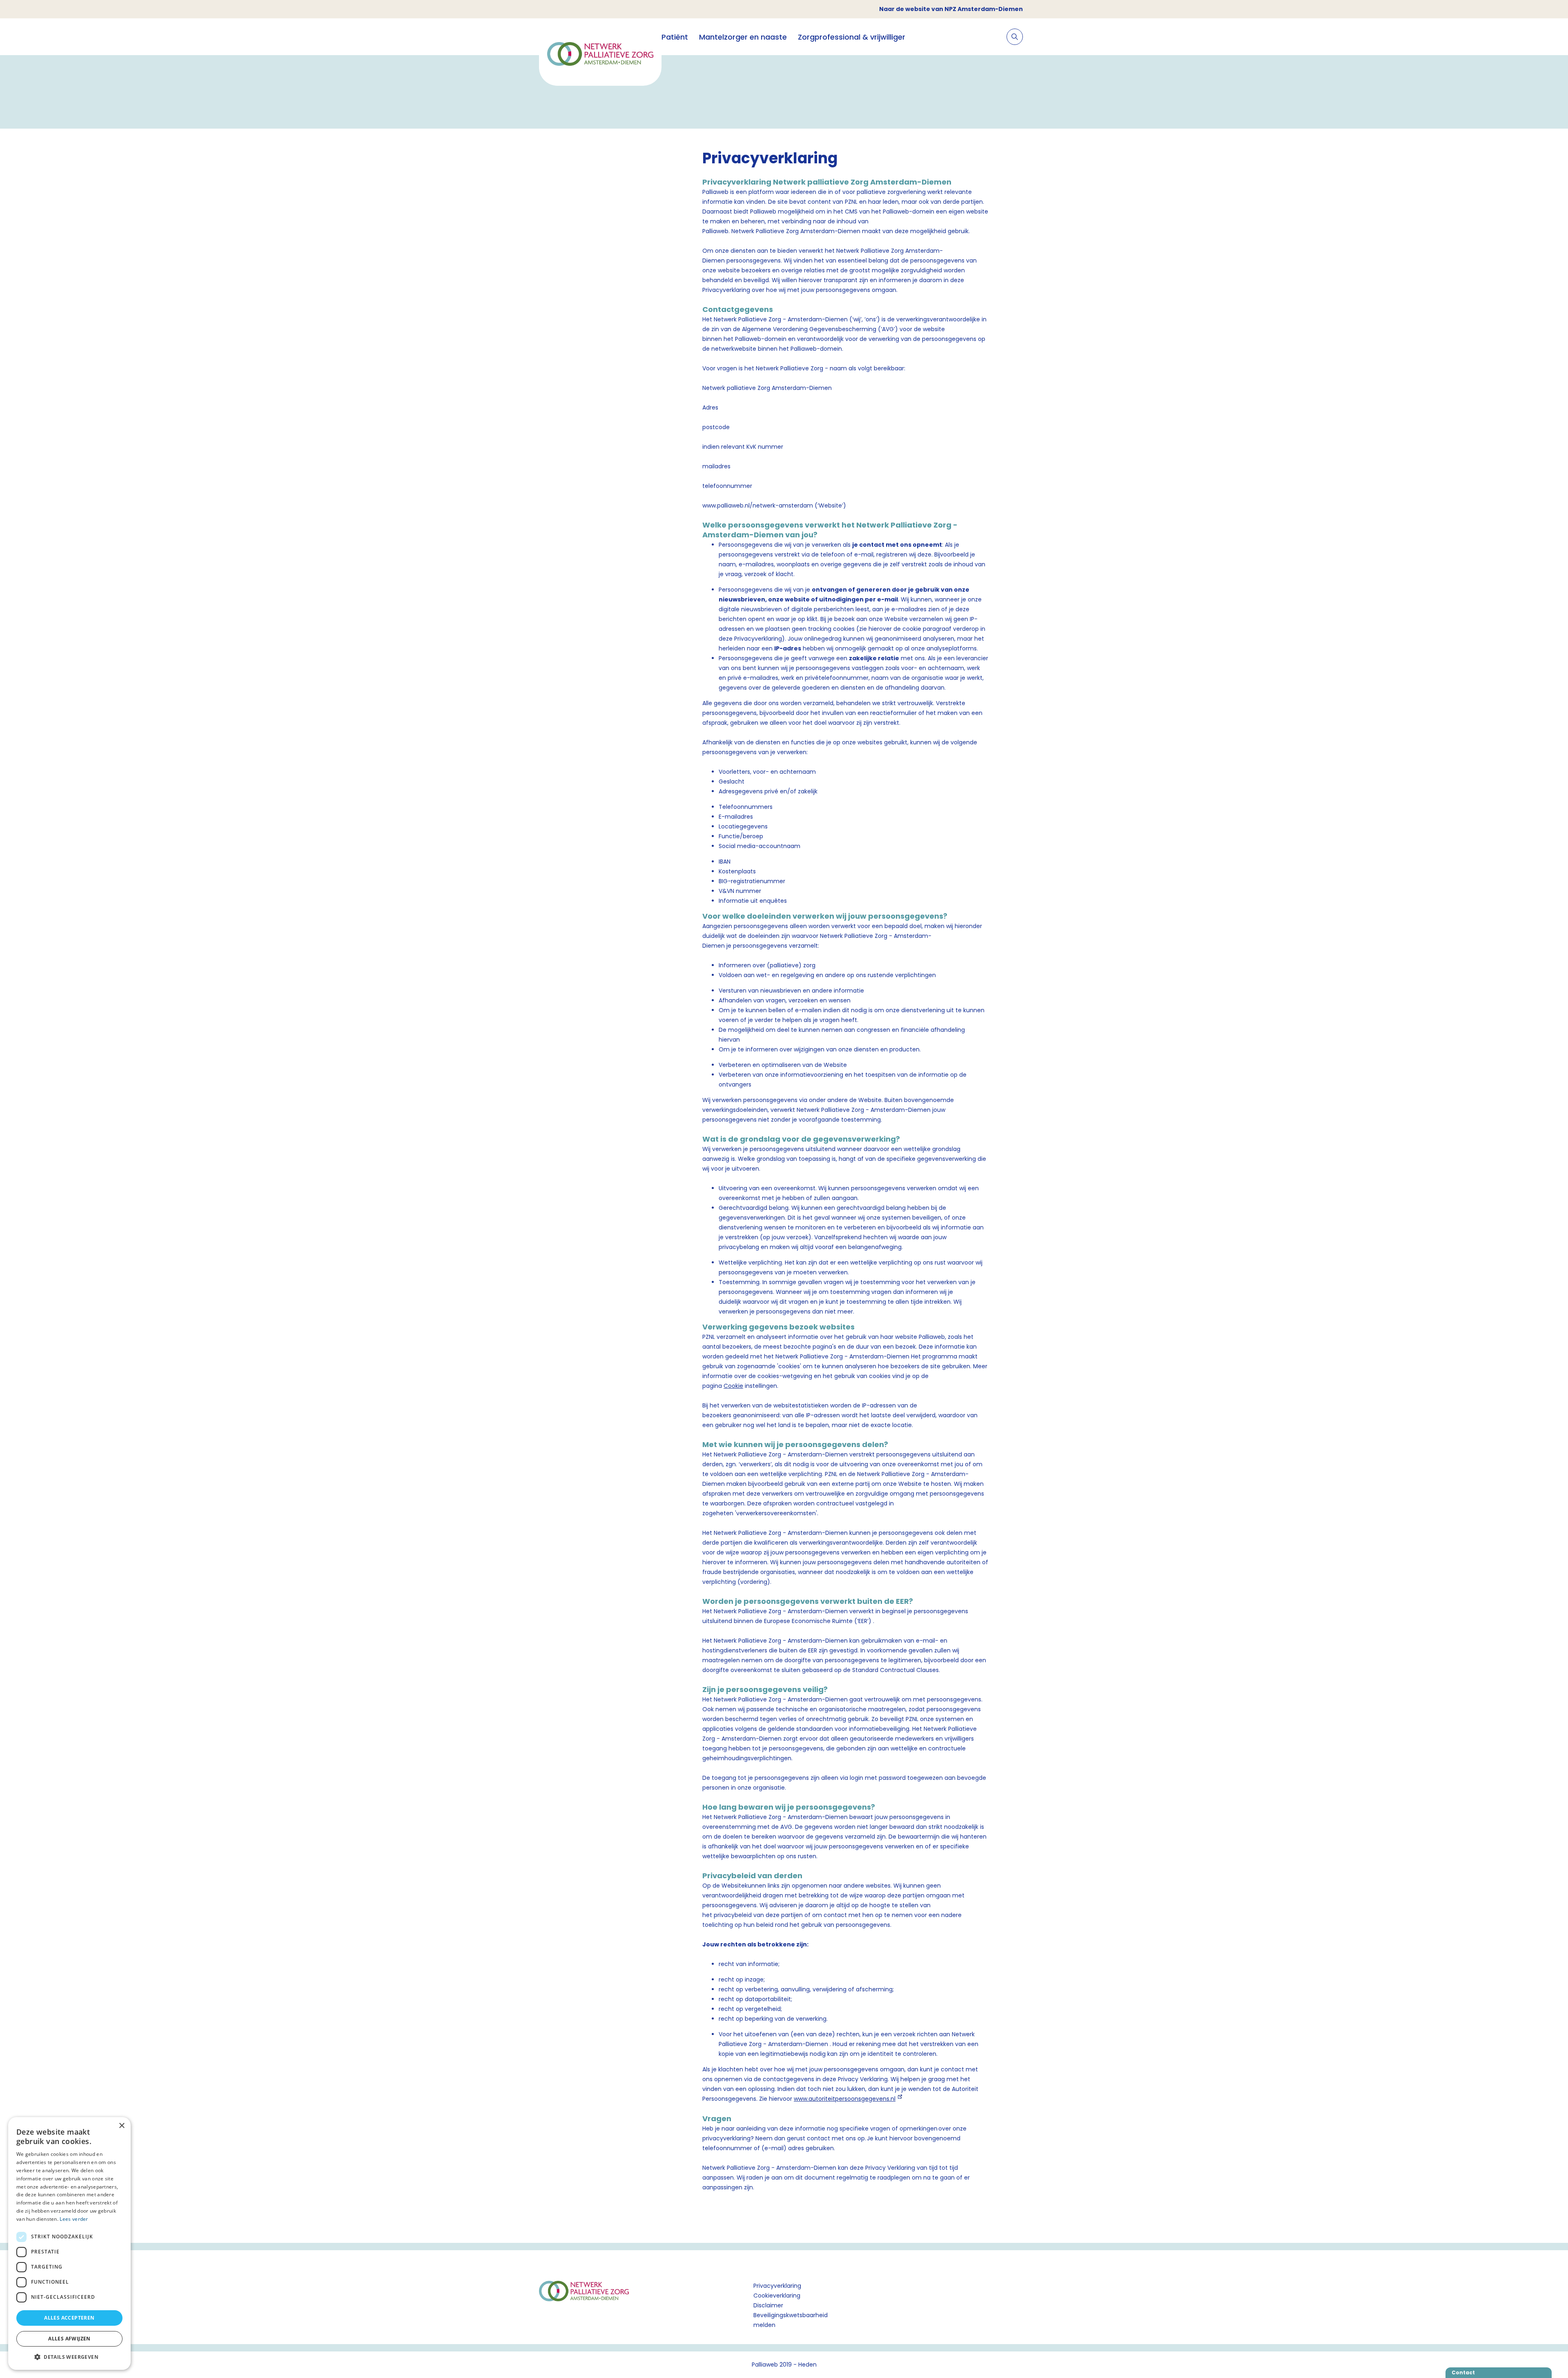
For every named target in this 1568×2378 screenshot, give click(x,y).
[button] (69, 2357)
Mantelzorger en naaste (743, 37)
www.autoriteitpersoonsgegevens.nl (845, 2099)
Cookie (733, 1386)
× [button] (121, 2126)
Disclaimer (768, 2305)
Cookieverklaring (777, 2296)
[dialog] (69, 2243)
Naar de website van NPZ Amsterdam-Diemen (951, 9)
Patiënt (675, 37)
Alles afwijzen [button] (69, 2339)
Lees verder (74, 2219)
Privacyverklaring (777, 2286)
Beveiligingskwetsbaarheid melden (791, 2320)
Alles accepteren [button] (69, 2318)
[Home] (600, 55)
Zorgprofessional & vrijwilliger (852, 37)
